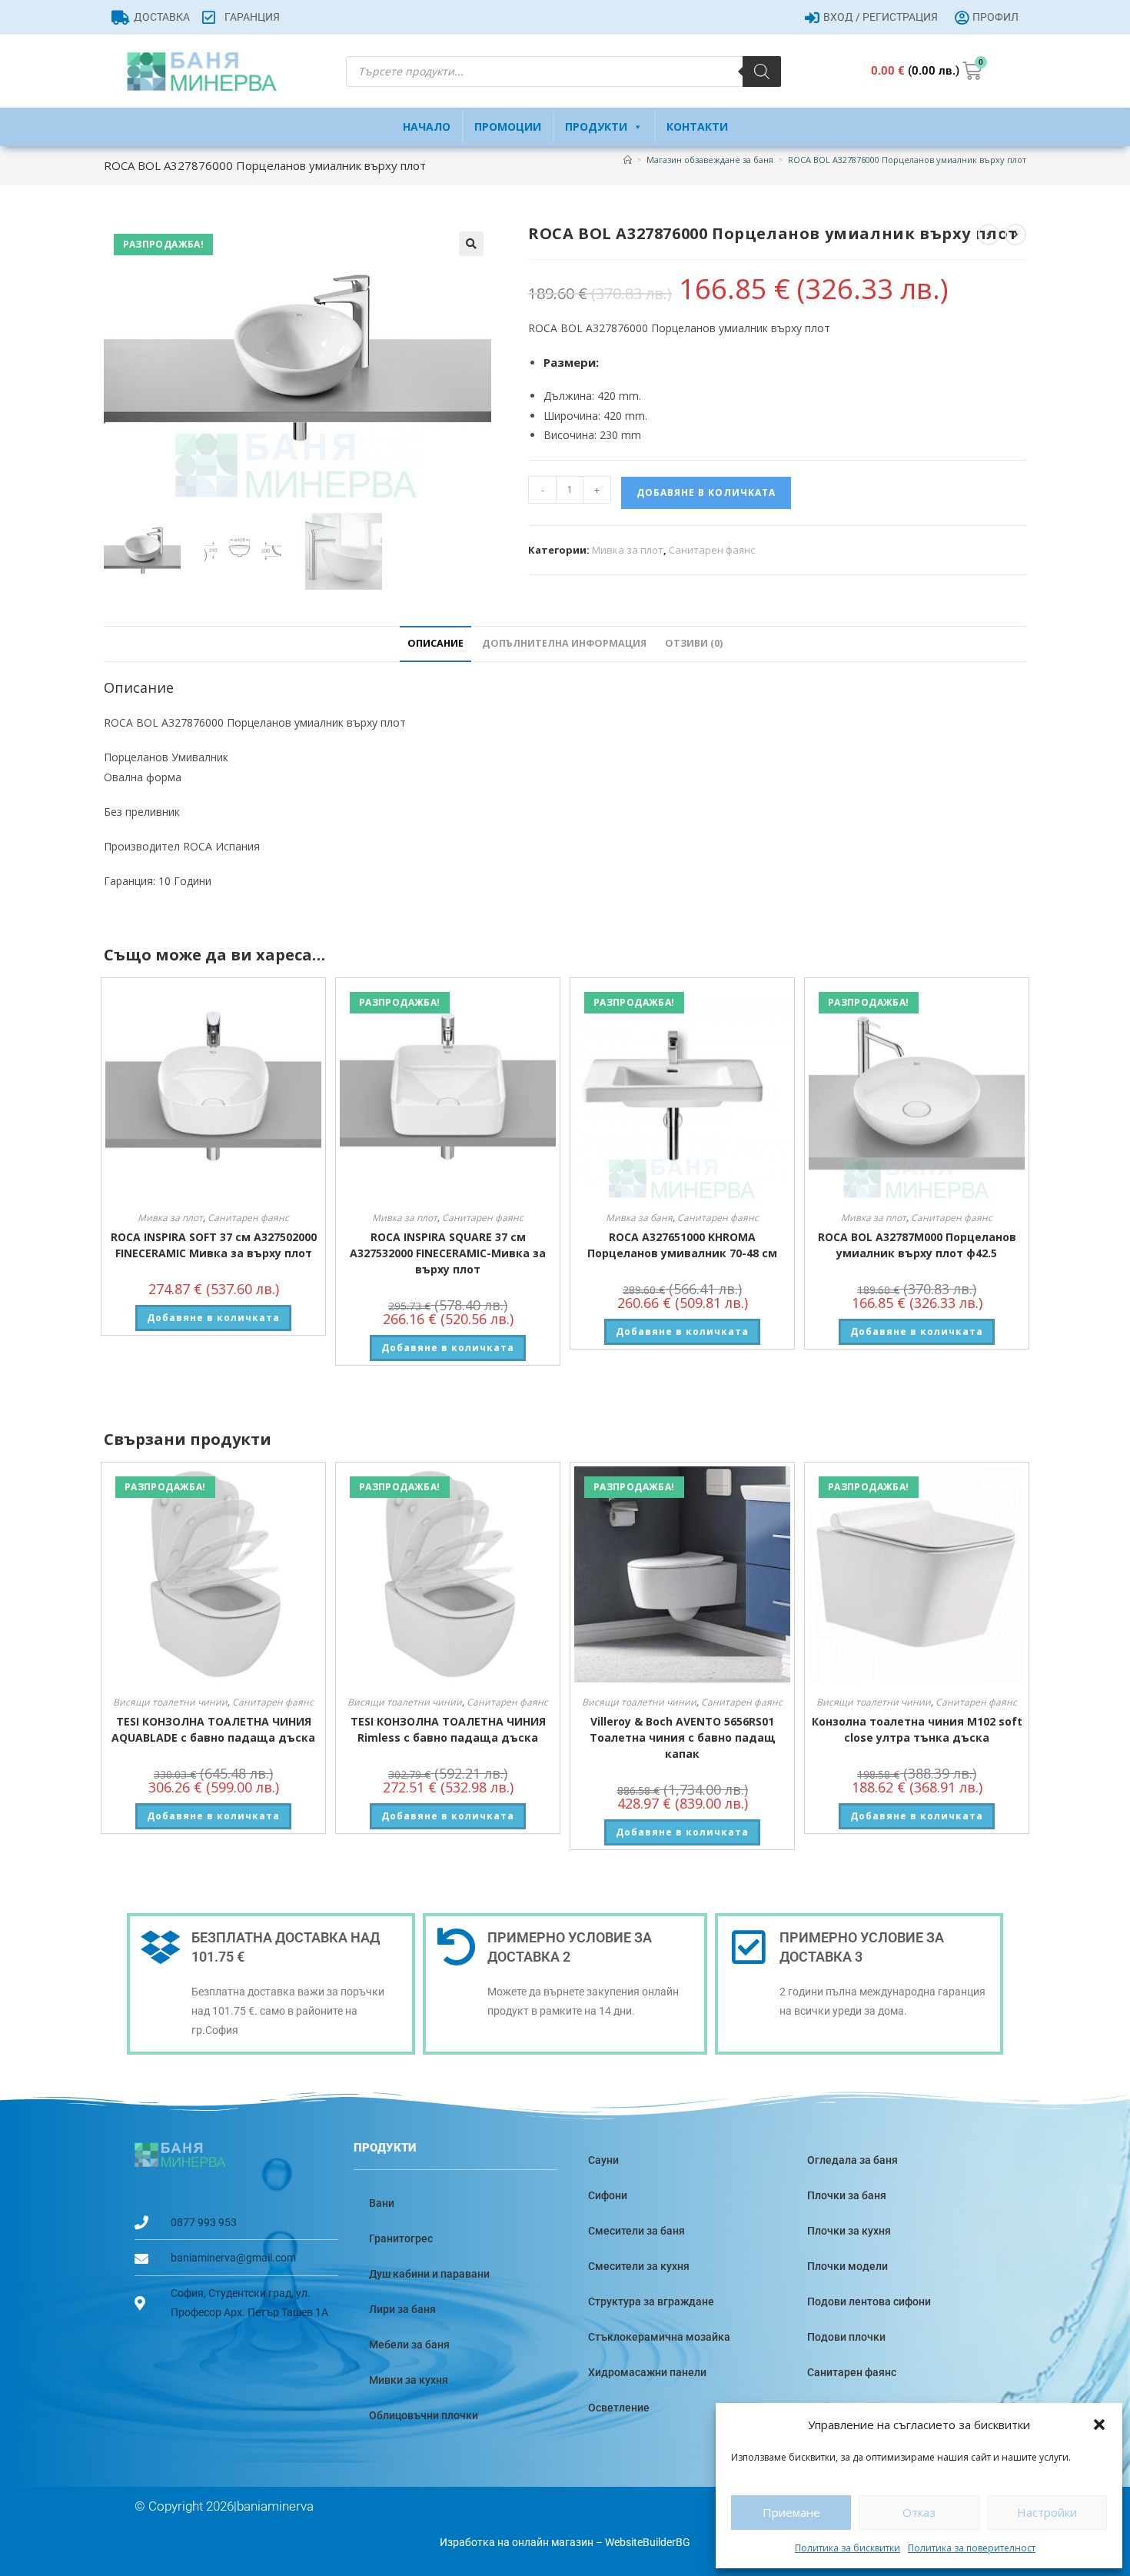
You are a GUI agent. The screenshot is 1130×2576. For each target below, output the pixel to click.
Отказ (919, 2512)
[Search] (762, 72)
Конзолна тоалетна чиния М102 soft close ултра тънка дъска (917, 1729)
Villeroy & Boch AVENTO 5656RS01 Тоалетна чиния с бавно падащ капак (683, 1737)
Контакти (697, 126)
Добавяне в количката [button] (213, 1318)
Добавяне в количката (706, 493)
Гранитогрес (401, 2238)
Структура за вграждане (651, 2301)
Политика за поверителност (972, 2548)
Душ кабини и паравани (429, 2274)
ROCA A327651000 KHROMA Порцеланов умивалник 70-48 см (682, 1245)
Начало (427, 126)
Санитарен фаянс (712, 550)
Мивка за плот (628, 550)
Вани (382, 2203)
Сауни (603, 2160)
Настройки (1047, 2512)
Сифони (608, 2195)
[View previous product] (989, 235)
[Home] (628, 160)
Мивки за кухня (409, 2380)
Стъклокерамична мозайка (659, 2337)
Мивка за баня (639, 1218)
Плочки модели (847, 2266)
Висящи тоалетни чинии (170, 1702)
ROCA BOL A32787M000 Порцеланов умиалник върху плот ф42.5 (917, 1245)
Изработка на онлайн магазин (517, 2542)
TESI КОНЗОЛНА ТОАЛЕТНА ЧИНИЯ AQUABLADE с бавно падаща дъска (213, 1729)
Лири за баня (402, 2309)
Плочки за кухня (849, 2231)
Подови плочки (846, 2337)
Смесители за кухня (639, 2266)
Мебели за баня (409, 2345)
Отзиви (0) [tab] (694, 643)
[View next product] (1015, 235)
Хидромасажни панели (647, 2372)
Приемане (791, 2512)
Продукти (596, 126)
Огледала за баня (852, 2160)
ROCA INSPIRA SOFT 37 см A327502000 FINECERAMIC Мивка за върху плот (214, 1245)
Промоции (508, 126)
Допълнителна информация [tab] (564, 643)
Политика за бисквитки (847, 2548)
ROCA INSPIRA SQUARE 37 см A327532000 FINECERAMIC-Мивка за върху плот (448, 1253)
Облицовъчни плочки (424, 2415)
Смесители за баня (636, 2231)
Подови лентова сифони (869, 2301)
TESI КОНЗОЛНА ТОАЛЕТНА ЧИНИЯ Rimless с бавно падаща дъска (448, 1729)
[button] (1099, 2425)
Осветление (619, 2408)
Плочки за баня (847, 2195)
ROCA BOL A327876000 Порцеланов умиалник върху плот (907, 160)
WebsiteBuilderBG (648, 2542)
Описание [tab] (435, 643)
